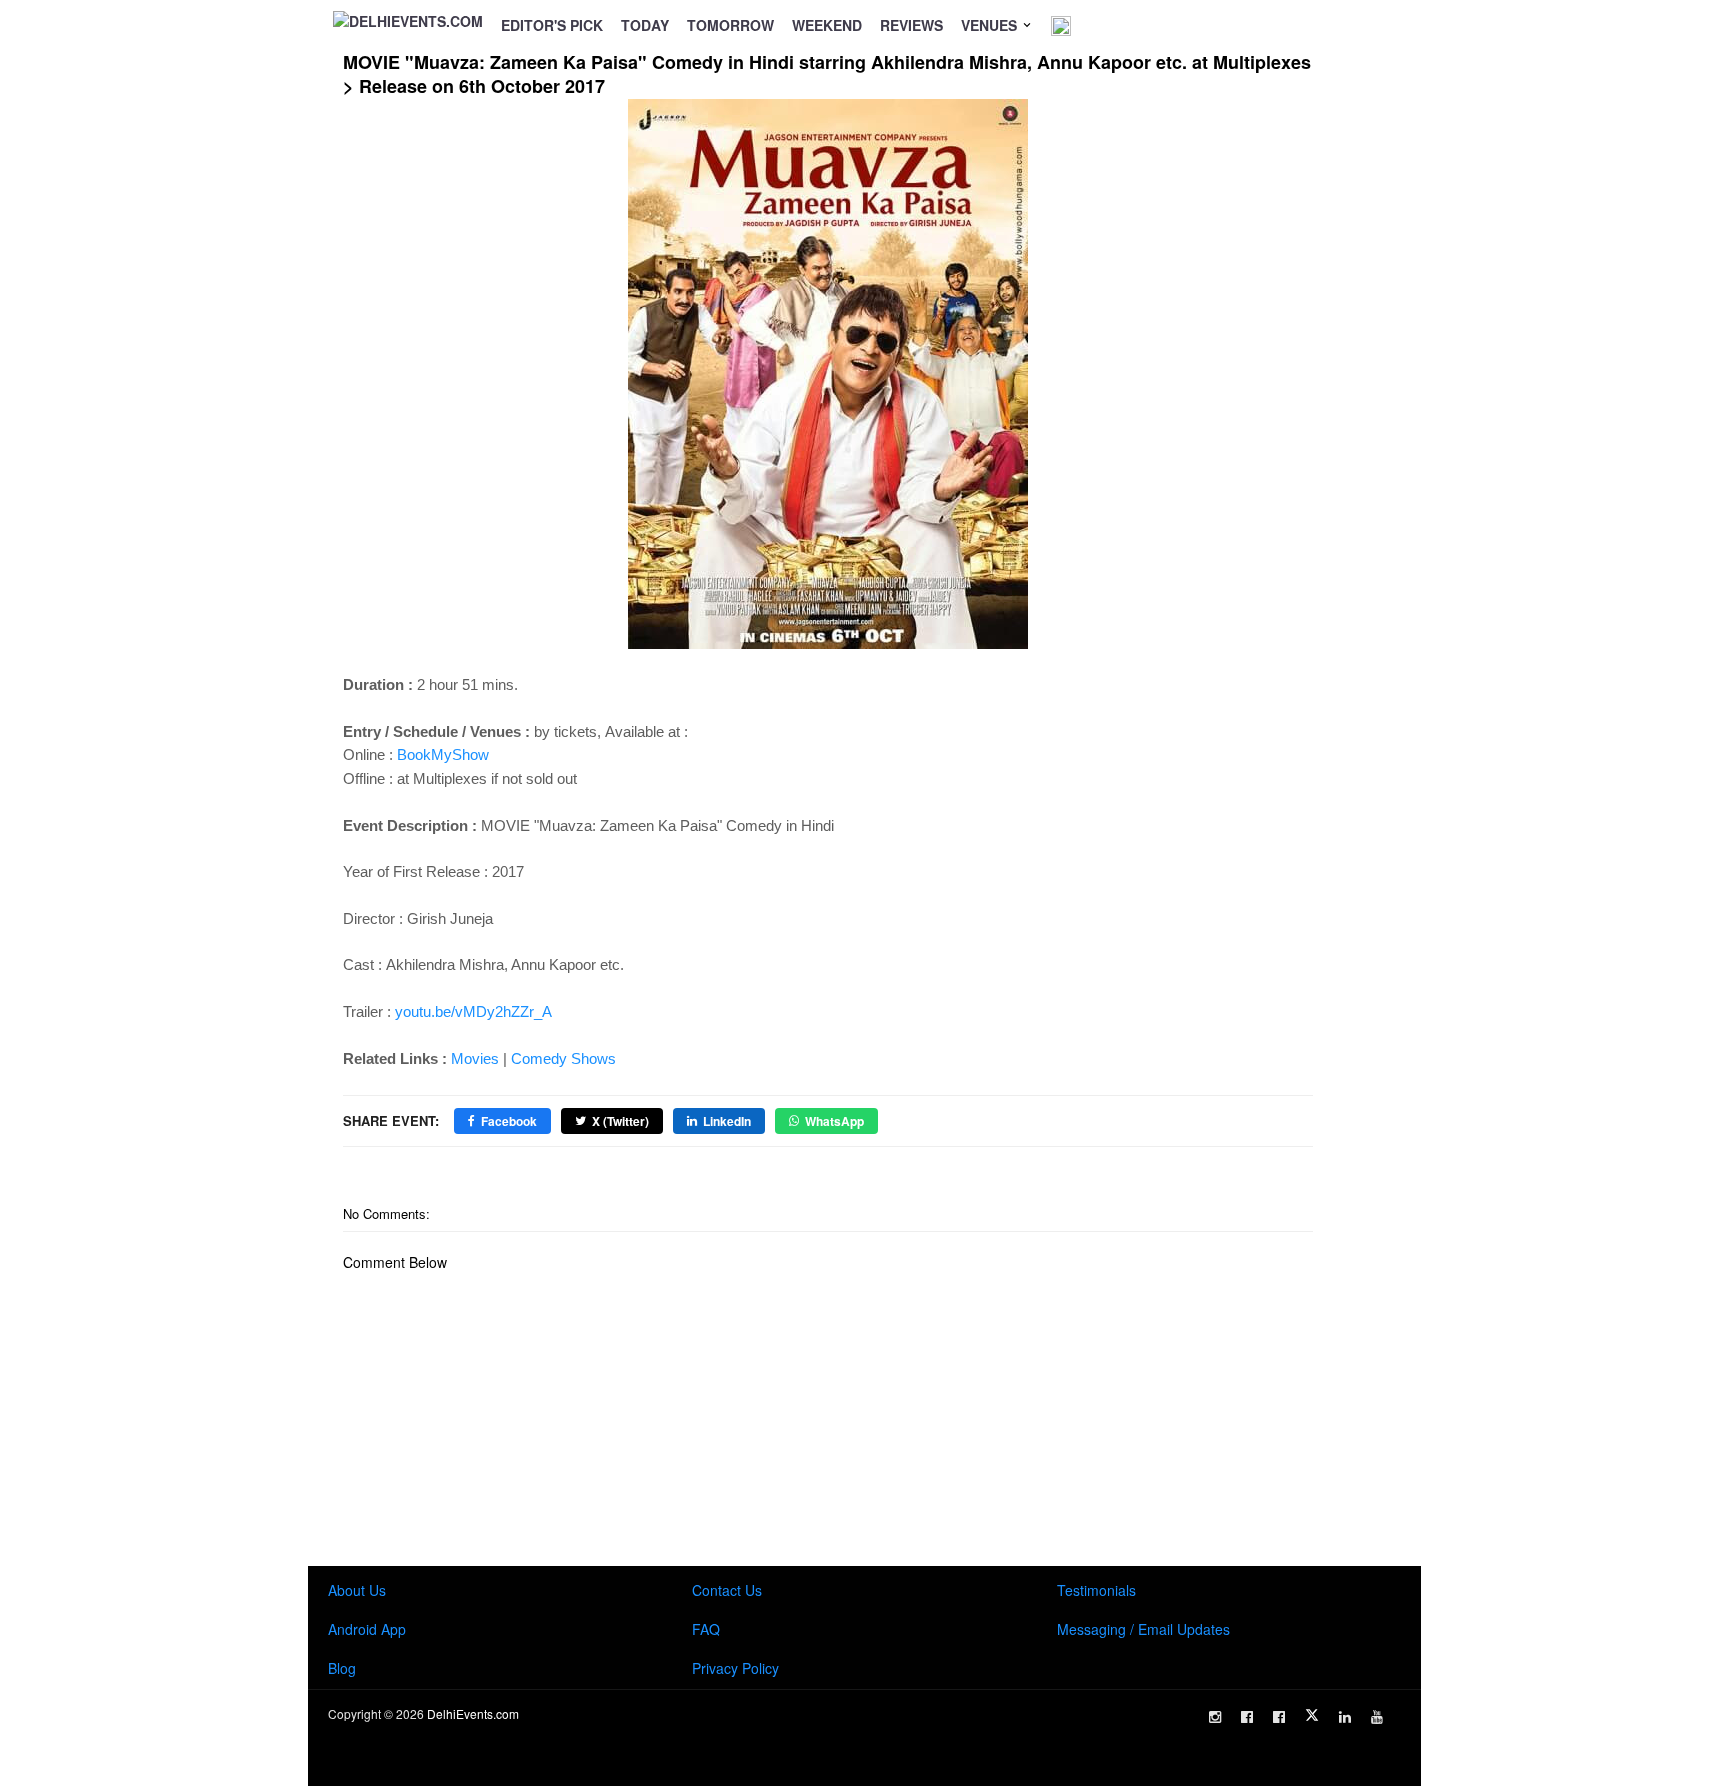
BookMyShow (443, 754)
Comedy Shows (563, 1058)
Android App (367, 1629)
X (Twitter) (620, 1121)
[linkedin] (1345, 1717)
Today (645, 25)
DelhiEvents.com (473, 1713)
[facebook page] (1247, 1717)
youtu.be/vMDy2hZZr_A (473, 1011)
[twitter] (1312, 1715)
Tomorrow (730, 25)
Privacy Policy (735, 1668)
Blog (342, 1668)
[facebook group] (1279, 1717)
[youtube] (1377, 1717)
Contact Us (727, 1590)
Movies (475, 1058)
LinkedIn (727, 1121)
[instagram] (1215, 1717)
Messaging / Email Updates (1143, 1629)
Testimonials (1096, 1590)
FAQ (706, 1629)
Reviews (911, 25)
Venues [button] (991, 25)
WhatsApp (834, 1121)
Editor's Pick (552, 25)
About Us (357, 1590)
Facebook (509, 1121)
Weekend (827, 25)
